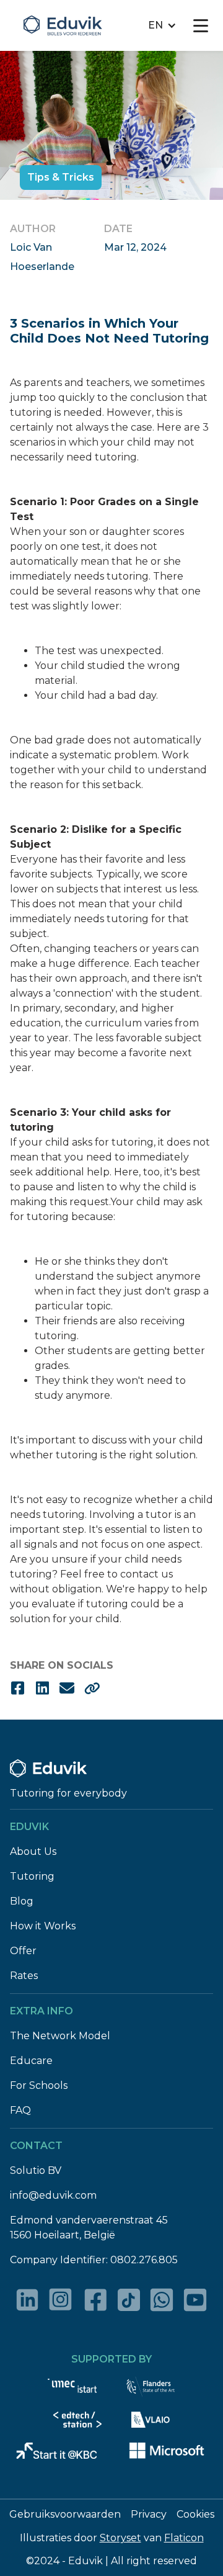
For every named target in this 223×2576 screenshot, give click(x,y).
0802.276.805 (144, 2260)
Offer (23, 1951)
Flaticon (184, 2538)
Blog (22, 1901)
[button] (162, 25)
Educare (31, 2061)
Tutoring (32, 1876)
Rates (24, 1976)
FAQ (20, 2110)
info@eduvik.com (53, 2195)
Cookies (195, 2514)
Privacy (149, 2514)
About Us (33, 1851)
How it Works (43, 1926)
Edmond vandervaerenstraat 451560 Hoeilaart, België (89, 2228)
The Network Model (60, 2036)
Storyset (120, 2538)
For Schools (39, 2085)
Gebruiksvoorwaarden (65, 2514)
